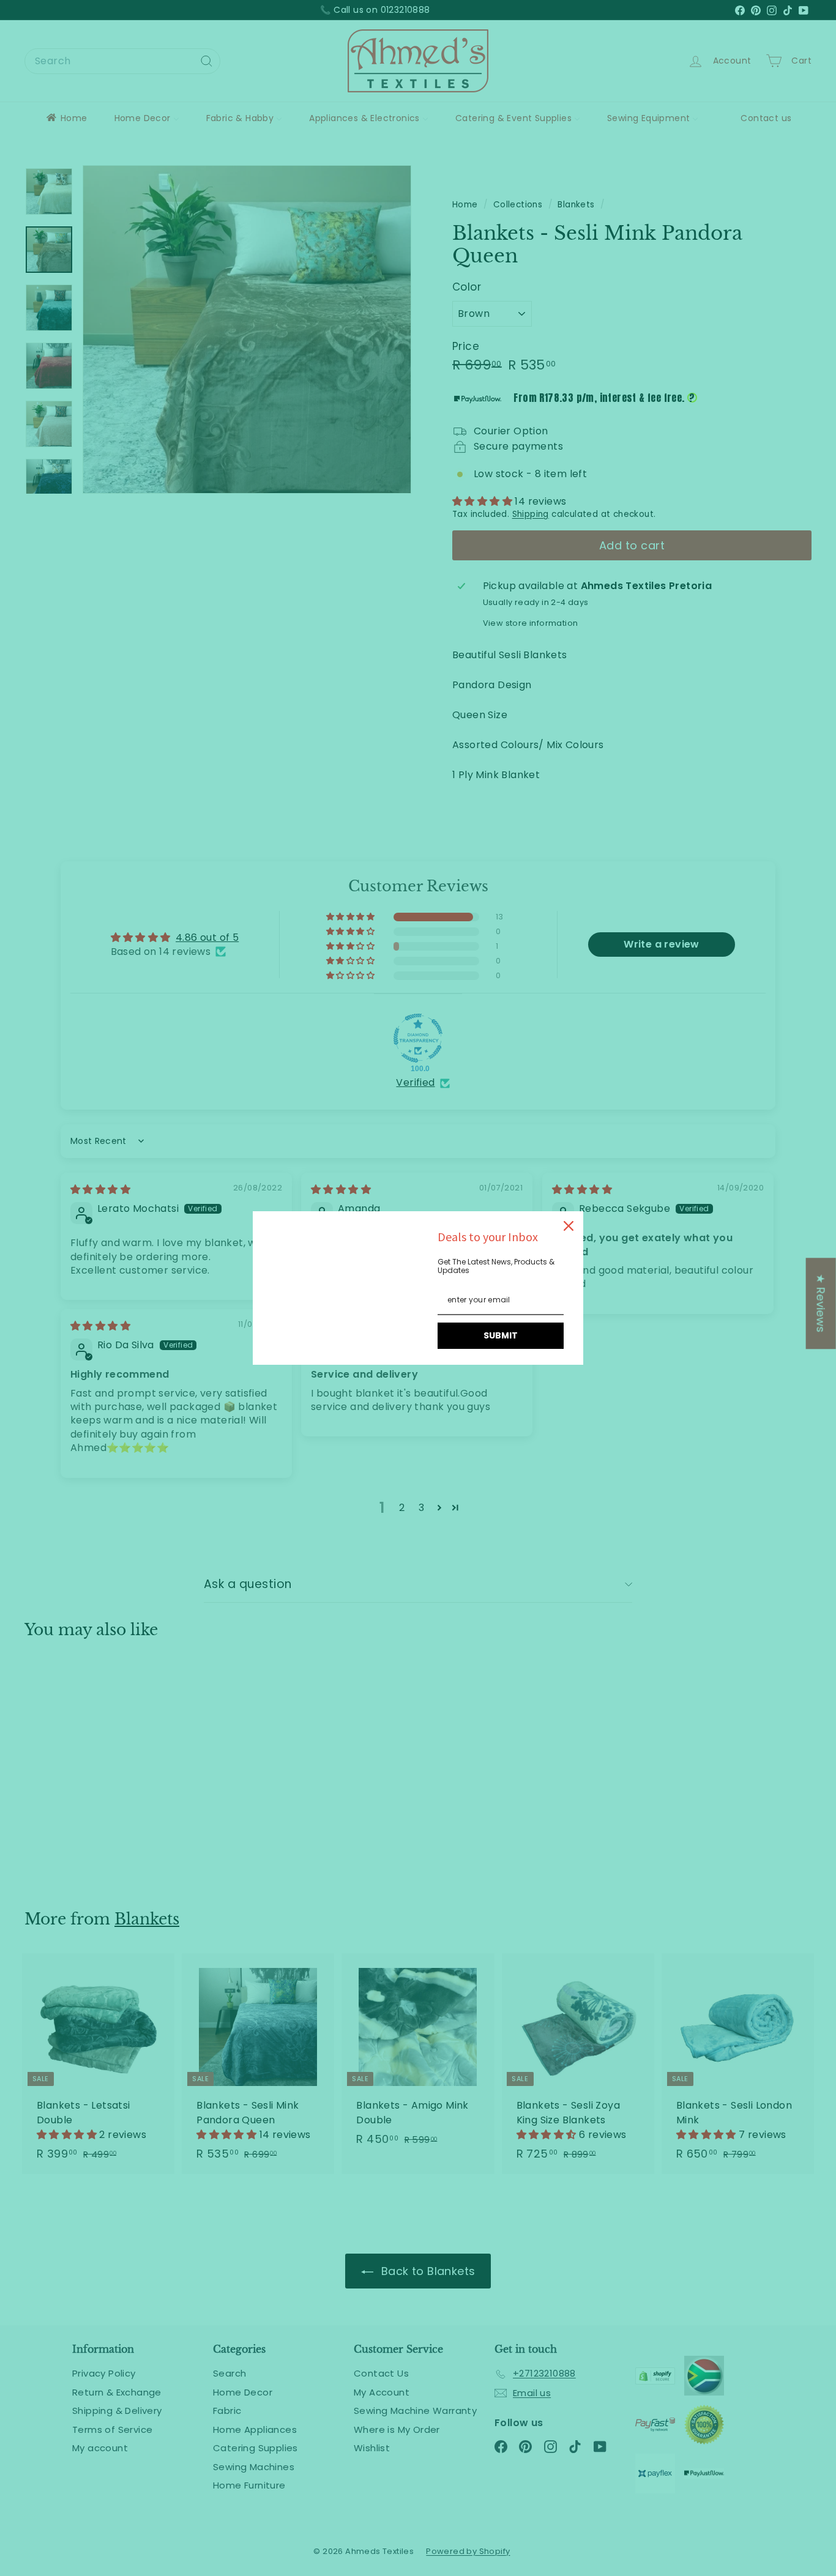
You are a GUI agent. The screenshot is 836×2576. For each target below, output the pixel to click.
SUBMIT (501, 1335)
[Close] (569, 1226)
